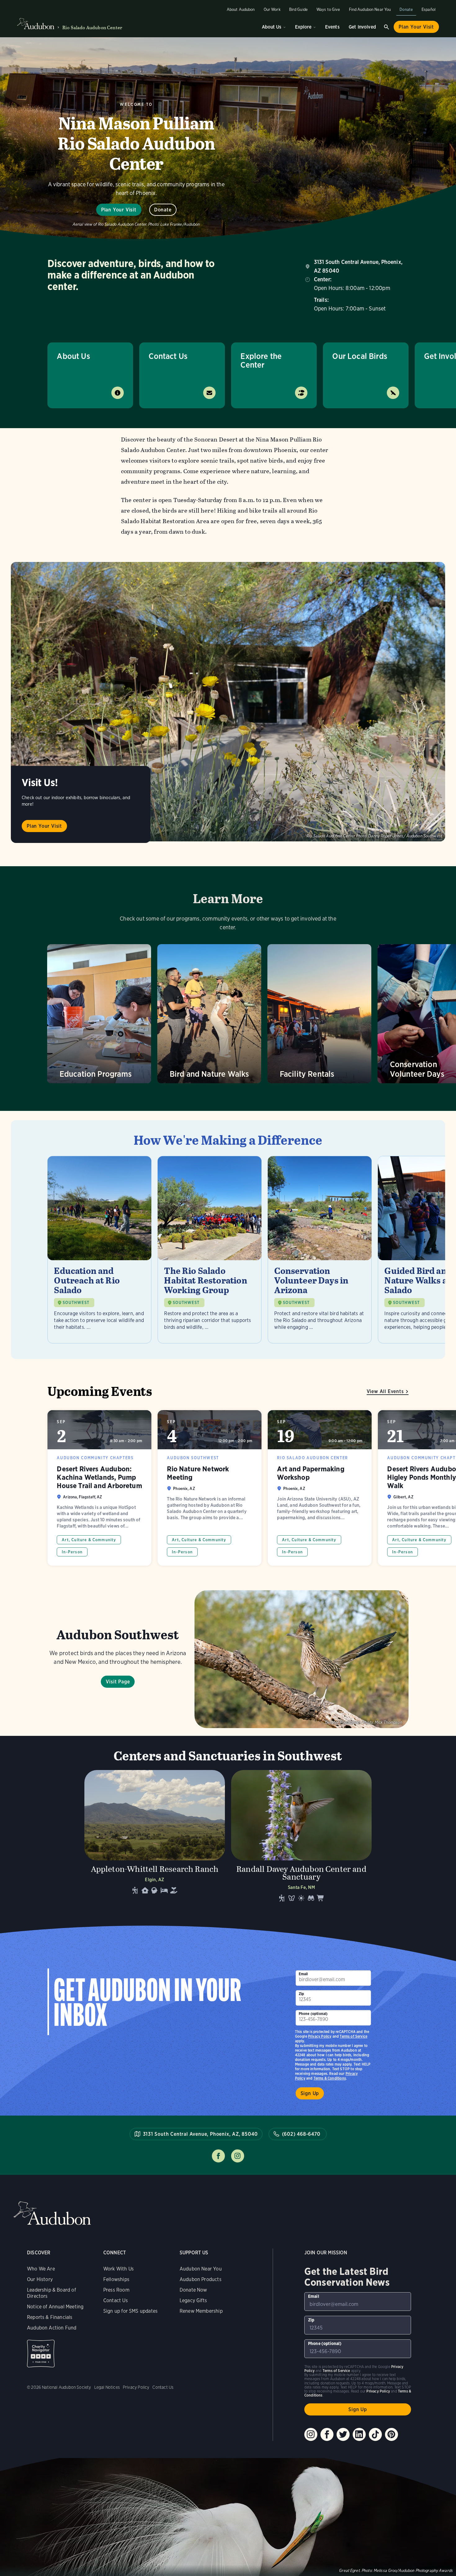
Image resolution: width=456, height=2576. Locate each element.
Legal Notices (107, 2387)
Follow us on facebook (218, 2156)
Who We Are (41, 2269)
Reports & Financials (50, 2317)
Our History (40, 2279)
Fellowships (116, 2279)
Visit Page (118, 1682)
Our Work (272, 9)
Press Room (116, 2290)
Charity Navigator (41, 2354)
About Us (272, 27)
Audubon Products (201, 2279)
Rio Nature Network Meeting (210, 1488)
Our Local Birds (360, 356)
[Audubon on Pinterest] (391, 2434)
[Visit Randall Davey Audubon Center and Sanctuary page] (301, 1838)
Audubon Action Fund (52, 2328)
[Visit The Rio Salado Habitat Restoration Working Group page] (210, 1250)
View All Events (385, 1391)
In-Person (72, 1552)
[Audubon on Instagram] (311, 2434)
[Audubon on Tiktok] (375, 2434)
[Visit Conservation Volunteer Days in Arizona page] (320, 1250)
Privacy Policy (320, 2036)
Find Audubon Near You (370, 9)
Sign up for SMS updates (130, 2311)
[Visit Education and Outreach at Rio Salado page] (99, 1250)
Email (303, 1974)
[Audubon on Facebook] (327, 2434)
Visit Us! (40, 783)
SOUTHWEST (76, 1303)
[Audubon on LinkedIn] (359, 2434)
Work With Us (118, 2269)
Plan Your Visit (416, 27)
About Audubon (241, 9)
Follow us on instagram (238, 2156)
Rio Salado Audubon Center (92, 27)
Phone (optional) (313, 2014)
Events (332, 27)
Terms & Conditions (330, 2078)
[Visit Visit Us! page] (228, 702)
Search (387, 27)
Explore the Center (261, 360)
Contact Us (168, 356)
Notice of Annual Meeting (55, 2307)
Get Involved (362, 27)
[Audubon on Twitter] (343, 2434)
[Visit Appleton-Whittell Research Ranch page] (155, 1838)
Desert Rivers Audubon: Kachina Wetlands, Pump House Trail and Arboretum (99, 1488)
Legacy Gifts (193, 2300)
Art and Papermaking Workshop (320, 1488)
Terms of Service (353, 2036)
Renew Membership (201, 2311)
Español (429, 9)
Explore (303, 27)
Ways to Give (328, 9)
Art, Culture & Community (89, 1540)
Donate (406, 9)
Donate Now (193, 2290)
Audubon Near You (201, 2269)
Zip (302, 1994)
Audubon (52, 2213)
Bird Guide (298, 9)
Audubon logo (36, 24)
